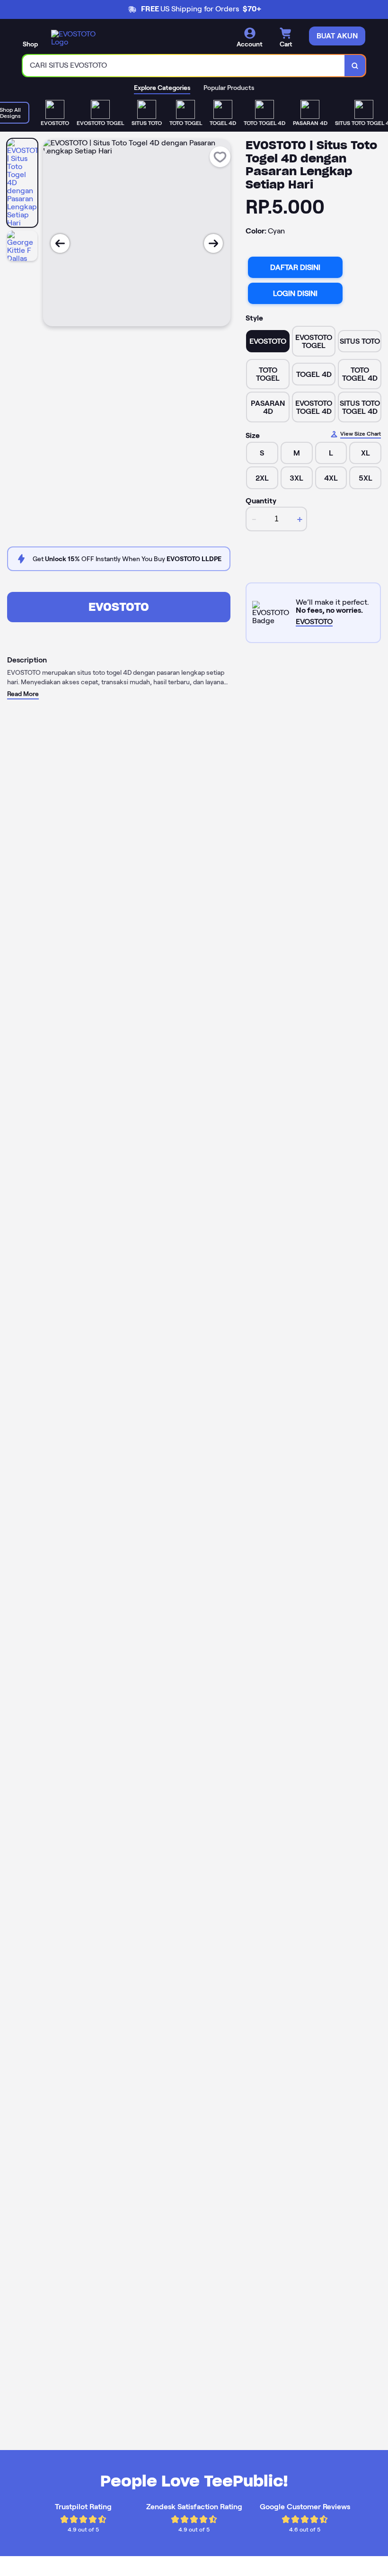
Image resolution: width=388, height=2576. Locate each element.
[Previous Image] (60, 243)
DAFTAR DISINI (295, 267)
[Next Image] (213, 243)
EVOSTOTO (119, 607)
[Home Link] (77, 38)
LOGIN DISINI (295, 293)
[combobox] (184, 66)
